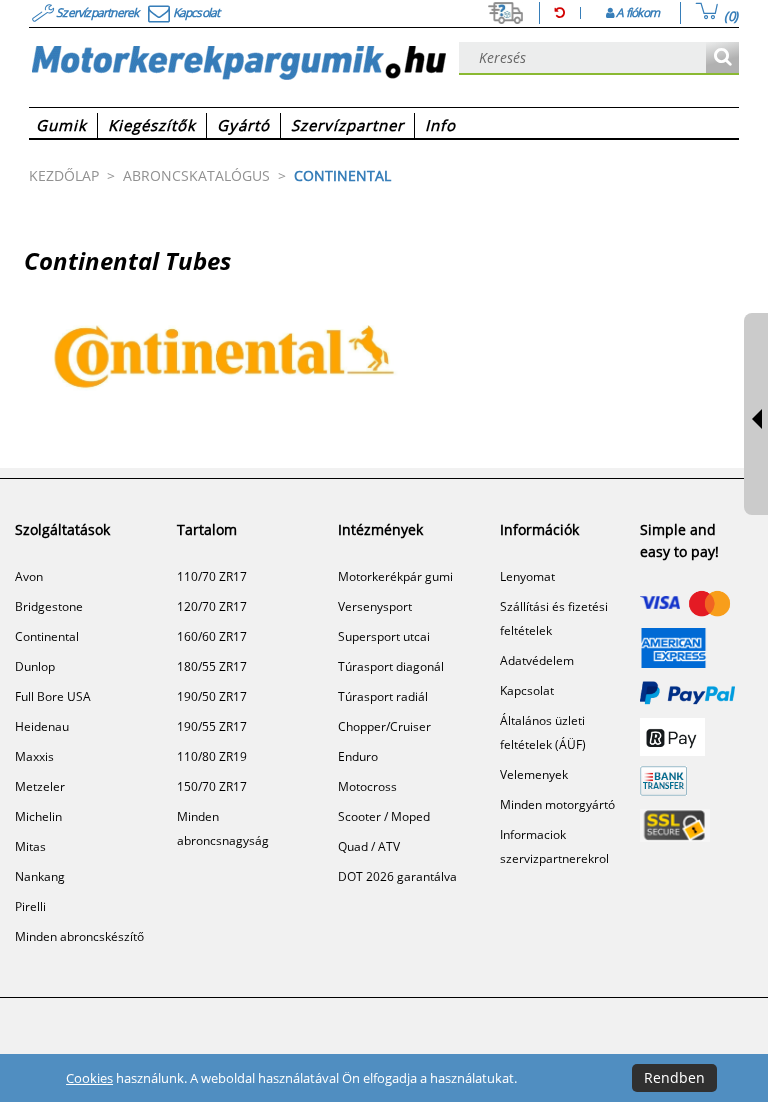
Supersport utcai (384, 636)
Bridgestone (49, 606)
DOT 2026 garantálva (397, 876)
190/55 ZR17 (212, 726)
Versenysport (375, 606)
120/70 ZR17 (212, 606)
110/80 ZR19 (212, 756)
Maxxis (34, 756)
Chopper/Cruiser (384, 726)
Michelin (38, 816)
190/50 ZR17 (212, 696)
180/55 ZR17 (212, 666)
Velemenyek (534, 774)
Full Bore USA (53, 696)
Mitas (30, 846)
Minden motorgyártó (557, 804)
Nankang (40, 876)
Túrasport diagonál (391, 666)
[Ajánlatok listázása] (722, 58)
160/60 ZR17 (212, 636)
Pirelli (30, 906)
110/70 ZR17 (212, 576)
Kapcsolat (527, 690)
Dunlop (35, 666)
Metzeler (40, 786)
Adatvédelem (537, 660)
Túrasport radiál (383, 696)
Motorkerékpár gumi (395, 576)
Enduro (358, 756)
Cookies (89, 1078)
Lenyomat (527, 576)
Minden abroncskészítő (79, 936)
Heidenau (42, 726)
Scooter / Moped (384, 816)
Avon (29, 576)
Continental (47, 636)
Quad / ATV (369, 846)
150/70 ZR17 (212, 786)
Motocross (367, 786)
